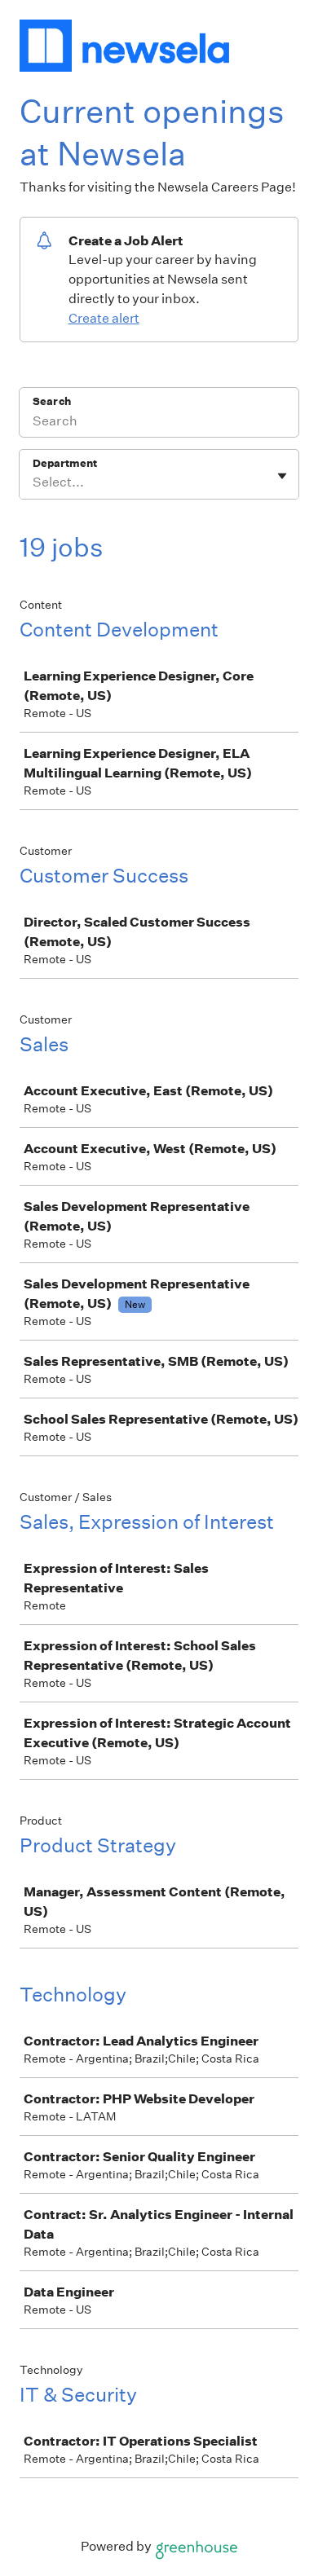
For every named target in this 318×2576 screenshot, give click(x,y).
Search (52, 401)
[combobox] (34, 482)
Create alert (104, 318)
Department (65, 463)
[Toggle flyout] (282, 476)
